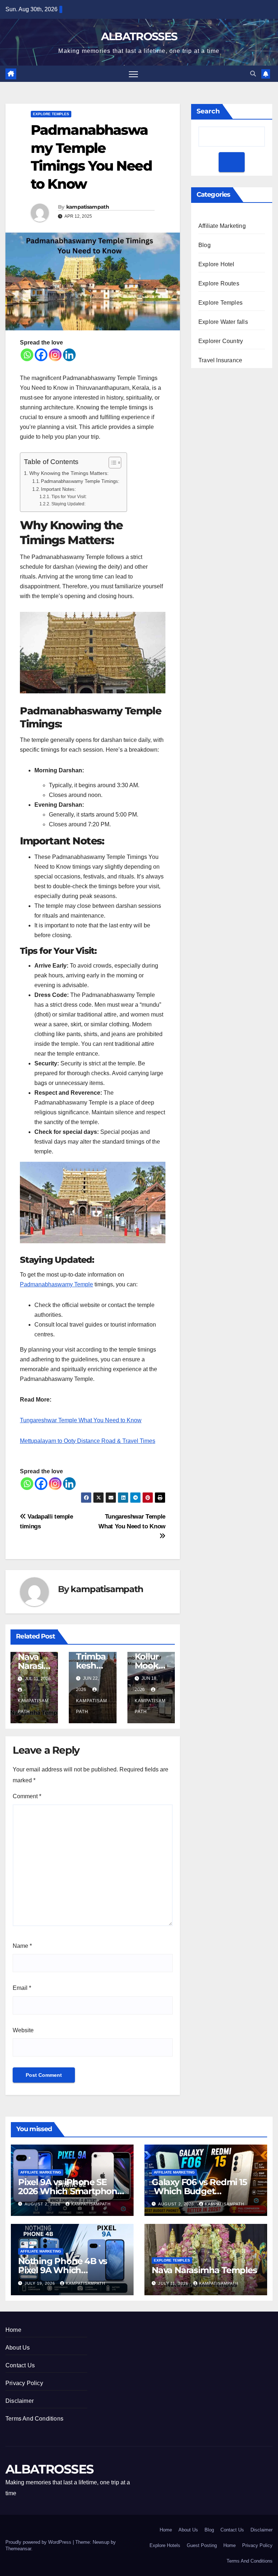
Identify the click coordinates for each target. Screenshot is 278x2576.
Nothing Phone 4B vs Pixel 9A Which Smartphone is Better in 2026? (67, 2275)
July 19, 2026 (41, 2283)
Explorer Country (221, 341)
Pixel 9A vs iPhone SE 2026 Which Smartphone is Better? (70, 2191)
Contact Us (20, 2365)
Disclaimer (20, 2401)
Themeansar (18, 2549)
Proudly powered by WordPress (39, 2542)
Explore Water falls (223, 322)
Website (23, 2030)
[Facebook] (41, 355)
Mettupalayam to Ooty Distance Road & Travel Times (88, 1441)
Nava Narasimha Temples (204, 2270)
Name (22, 1946)
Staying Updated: (68, 504)
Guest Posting (202, 2545)
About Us (18, 2348)
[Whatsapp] (27, 355)
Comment (27, 1796)
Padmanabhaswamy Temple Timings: (80, 481)
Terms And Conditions (34, 2419)
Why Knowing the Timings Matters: (69, 473)
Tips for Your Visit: (69, 496)
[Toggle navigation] (133, 74)
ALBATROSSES (139, 36)
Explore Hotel (216, 264)
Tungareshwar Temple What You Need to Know (81, 1420)
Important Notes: (58, 489)
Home (13, 2330)
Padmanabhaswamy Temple (56, 1284)
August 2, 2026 (43, 2204)
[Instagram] (55, 355)
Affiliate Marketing (222, 226)
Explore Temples (51, 114)
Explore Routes (219, 283)
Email (22, 1988)
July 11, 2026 (174, 2283)
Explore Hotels (165, 2545)
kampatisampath (88, 207)
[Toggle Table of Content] (111, 463)
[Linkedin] (69, 355)
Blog (205, 245)
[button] (253, 74)
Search (208, 111)
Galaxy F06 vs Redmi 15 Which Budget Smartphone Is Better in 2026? (201, 2196)
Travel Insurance (220, 360)
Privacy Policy (24, 2383)
